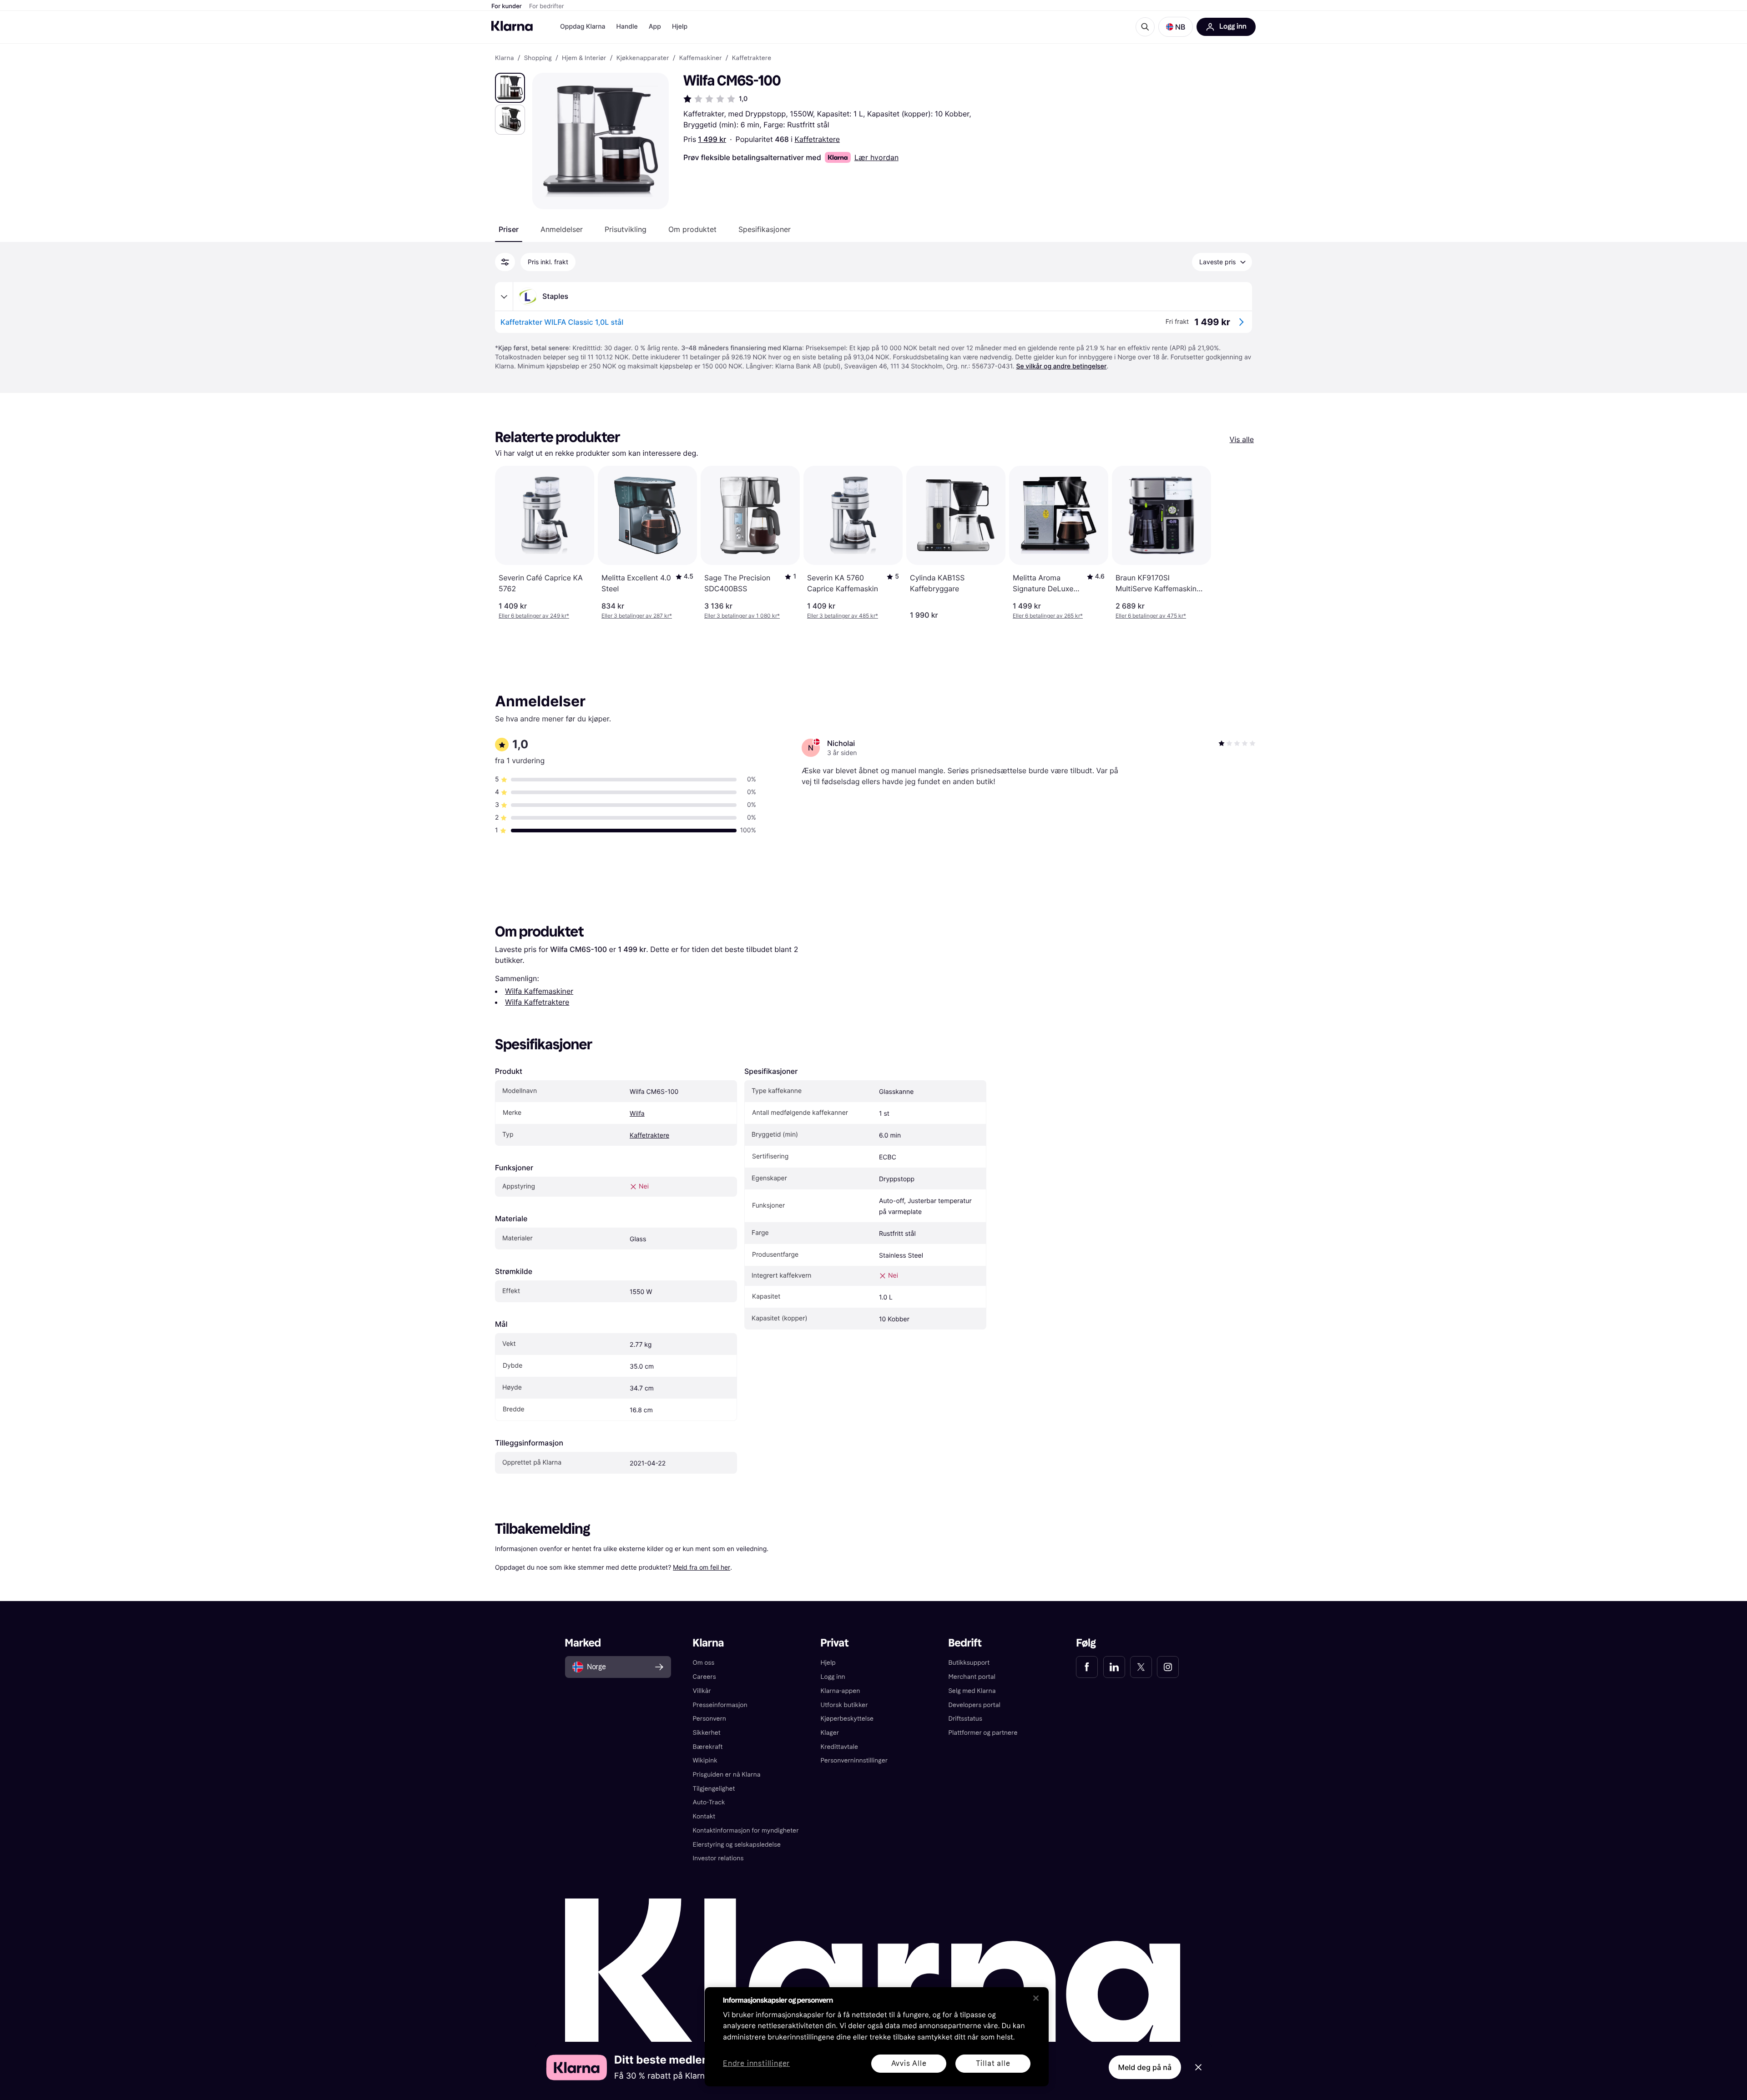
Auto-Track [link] (709, 1802)
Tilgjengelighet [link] (714, 1789)
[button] (1176, 27)
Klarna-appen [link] (841, 1691)
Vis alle (1242, 439)
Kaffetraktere (817, 139)
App (655, 27)
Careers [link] (704, 1677)
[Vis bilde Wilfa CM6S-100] (510, 88)
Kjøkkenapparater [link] (643, 58)
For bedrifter (547, 6)
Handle (627, 27)
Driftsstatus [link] (965, 1719)
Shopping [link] (538, 58)
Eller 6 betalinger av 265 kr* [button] (1048, 616)
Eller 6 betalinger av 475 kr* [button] (1151, 616)
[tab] (509, 229)
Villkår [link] (702, 1691)
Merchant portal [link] (972, 1677)
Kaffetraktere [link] (752, 58)
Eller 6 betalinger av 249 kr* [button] (534, 616)
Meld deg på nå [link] (1145, 2067)
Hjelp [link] (828, 1663)
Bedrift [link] (965, 1643)
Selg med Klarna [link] (972, 1691)
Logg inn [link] (833, 1677)
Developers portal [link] (974, 1705)
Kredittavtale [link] (840, 1747)
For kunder (507, 6)
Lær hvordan (876, 157)
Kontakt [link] (704, 1816)
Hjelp (680, 27)
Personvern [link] (710, 1719)
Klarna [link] (504, 58)
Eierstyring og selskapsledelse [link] (737, 1845)
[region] (877, 2037)
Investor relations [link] (718, 1858)
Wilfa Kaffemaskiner (539, 991)
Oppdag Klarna (583, 27)
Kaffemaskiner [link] (701, 58)
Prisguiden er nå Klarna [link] (727, 1775)
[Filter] (505, 262)
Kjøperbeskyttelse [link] (847, 1719)
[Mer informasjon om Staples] (504, 297)
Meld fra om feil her (702, 1567)
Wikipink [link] (705, 1760)
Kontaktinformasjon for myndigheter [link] (746, 1831)
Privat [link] (835, 1643)
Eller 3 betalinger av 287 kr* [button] (637, 616)
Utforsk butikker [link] (844, 1705)
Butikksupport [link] (969, 1663)
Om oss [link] (704, 1663)
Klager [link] (830, 1733)
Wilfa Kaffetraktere (537, 1002)
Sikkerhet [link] (707, 1733)
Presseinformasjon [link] (720, 1705)
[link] (1087, 1667)
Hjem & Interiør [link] (584, 58)
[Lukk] (1036, 1998)
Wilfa (637, 1114)
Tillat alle (993, 2063)
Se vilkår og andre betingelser (1061, 366)
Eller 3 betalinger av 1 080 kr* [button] (742, 616)
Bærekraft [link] (708, 1747)
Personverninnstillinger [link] (854, 1760)
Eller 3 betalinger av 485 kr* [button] (843, 616)
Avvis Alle (909, 2063)
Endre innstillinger (756, 2064)
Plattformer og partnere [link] (983, 1733)
